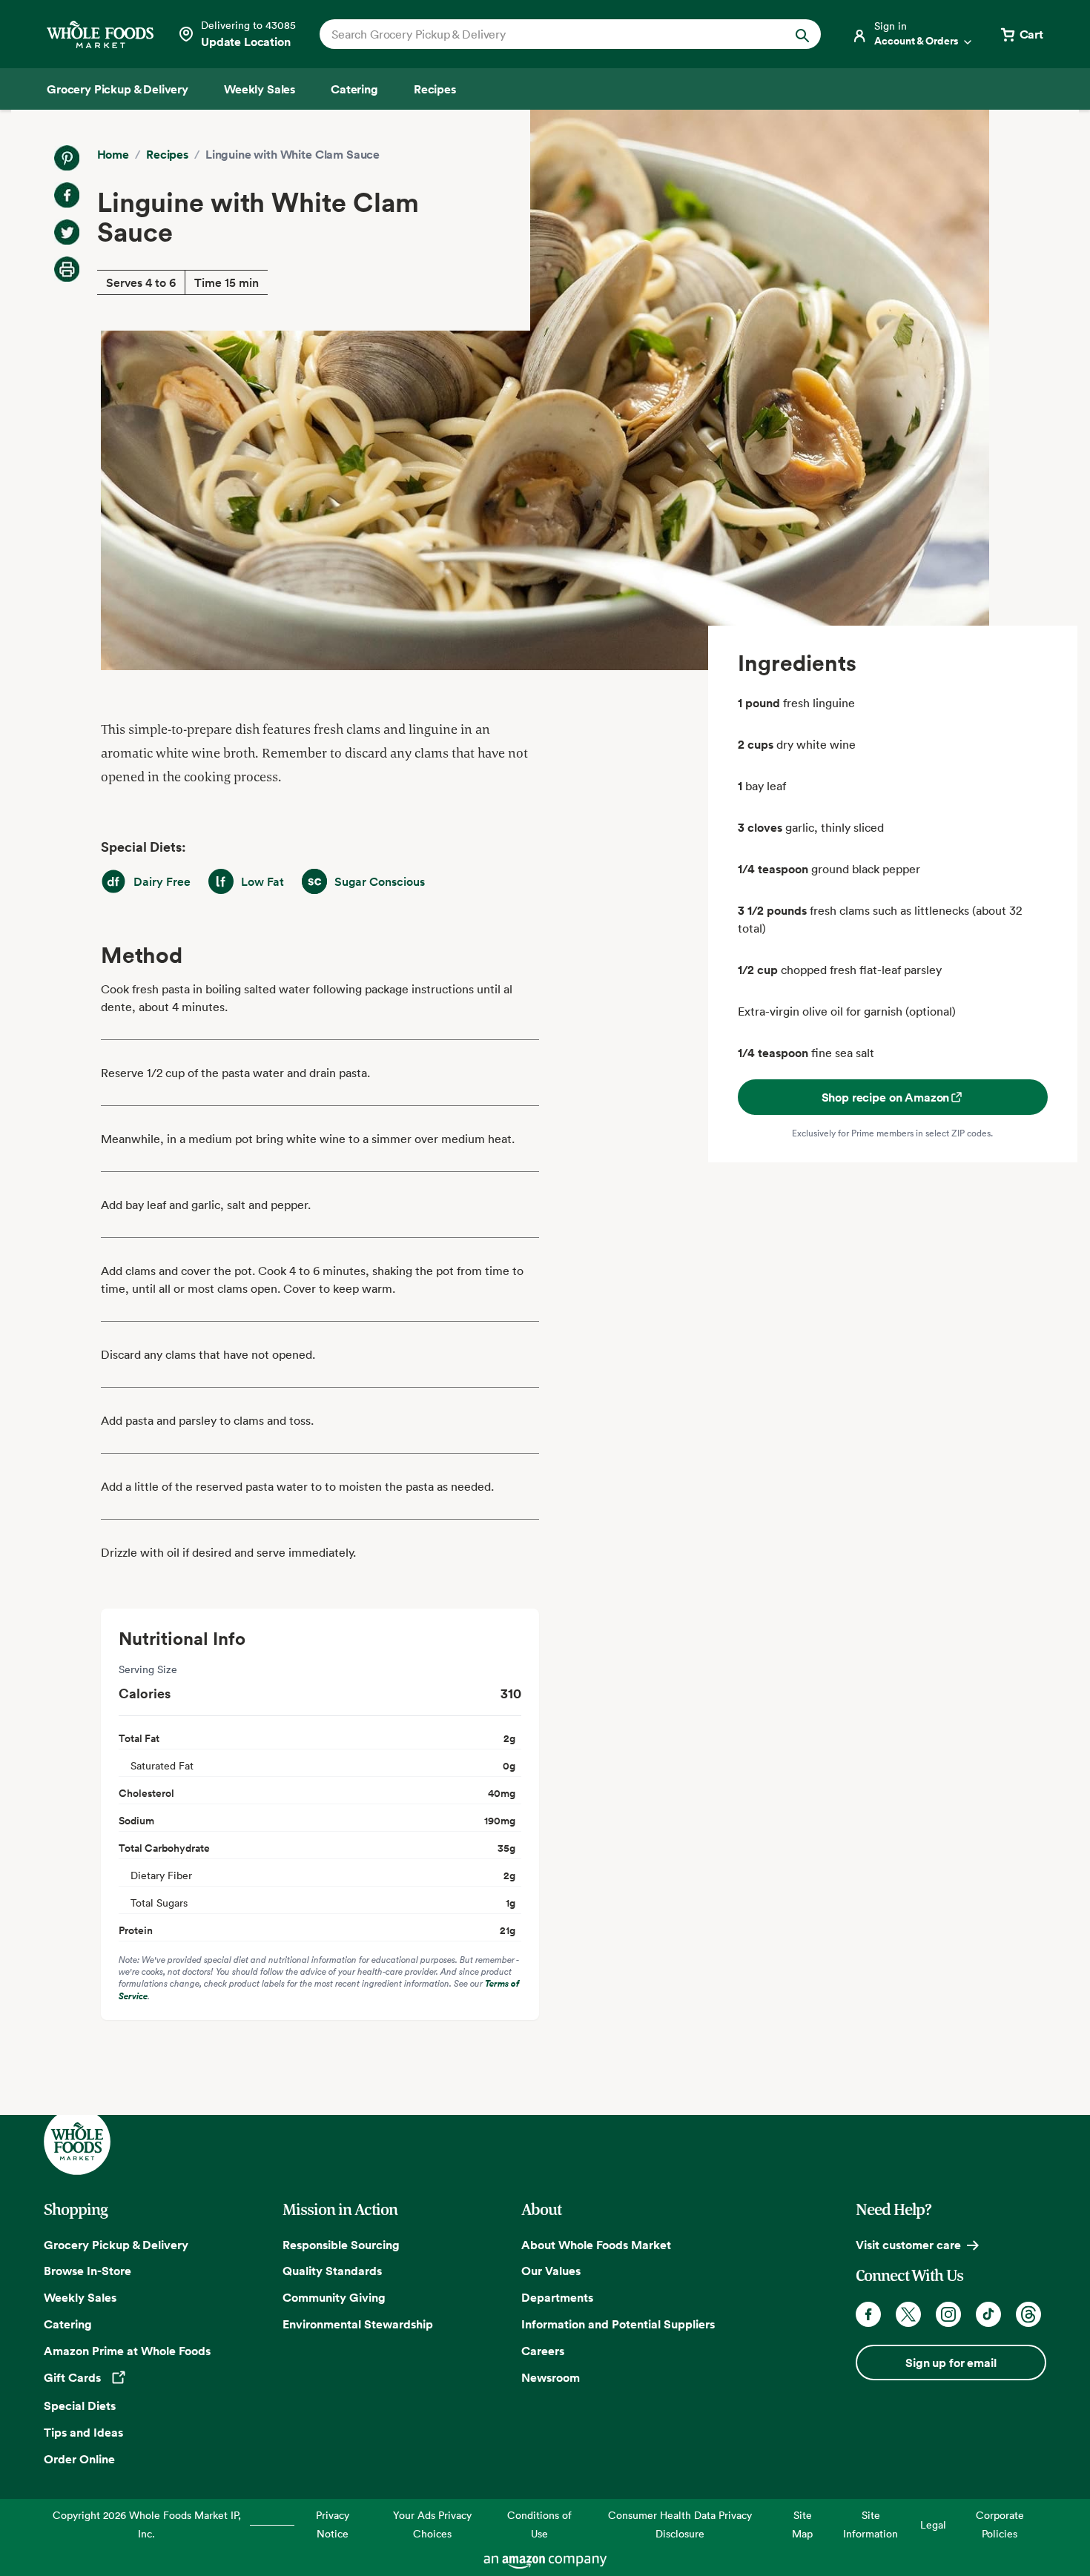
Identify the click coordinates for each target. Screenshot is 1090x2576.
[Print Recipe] (67, 269)
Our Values (551, 2271)
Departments (557, 2297)
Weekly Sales (80, 2297)
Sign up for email (951, 2363)
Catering (68, 2324)
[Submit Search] (802, 34)
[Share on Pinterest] (67, 158)
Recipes (167, 154)
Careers (543, 2351)
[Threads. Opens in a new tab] (1028, 2314)
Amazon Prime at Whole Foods (127, 2351)
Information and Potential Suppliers (618, 2324)
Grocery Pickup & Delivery (116, 2245)
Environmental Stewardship (358, 2324)
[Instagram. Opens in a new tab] (948, 2314)
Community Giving (334, 2297)
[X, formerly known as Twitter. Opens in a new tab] (908, 2314)
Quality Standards (332, 2271)
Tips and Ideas (83, 2432)
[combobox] (546, 34)
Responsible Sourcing (341, 2245)
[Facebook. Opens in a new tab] (868, 2314)
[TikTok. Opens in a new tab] (988, 2314)
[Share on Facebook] (67, 195)
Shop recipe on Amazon (886, 1097)
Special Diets (80, 2406)
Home (113, 154)
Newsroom (551, 2377)
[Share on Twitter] (67, 232)
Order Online (79, 2459)
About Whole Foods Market (596, 2245)
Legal (933, 2524)
